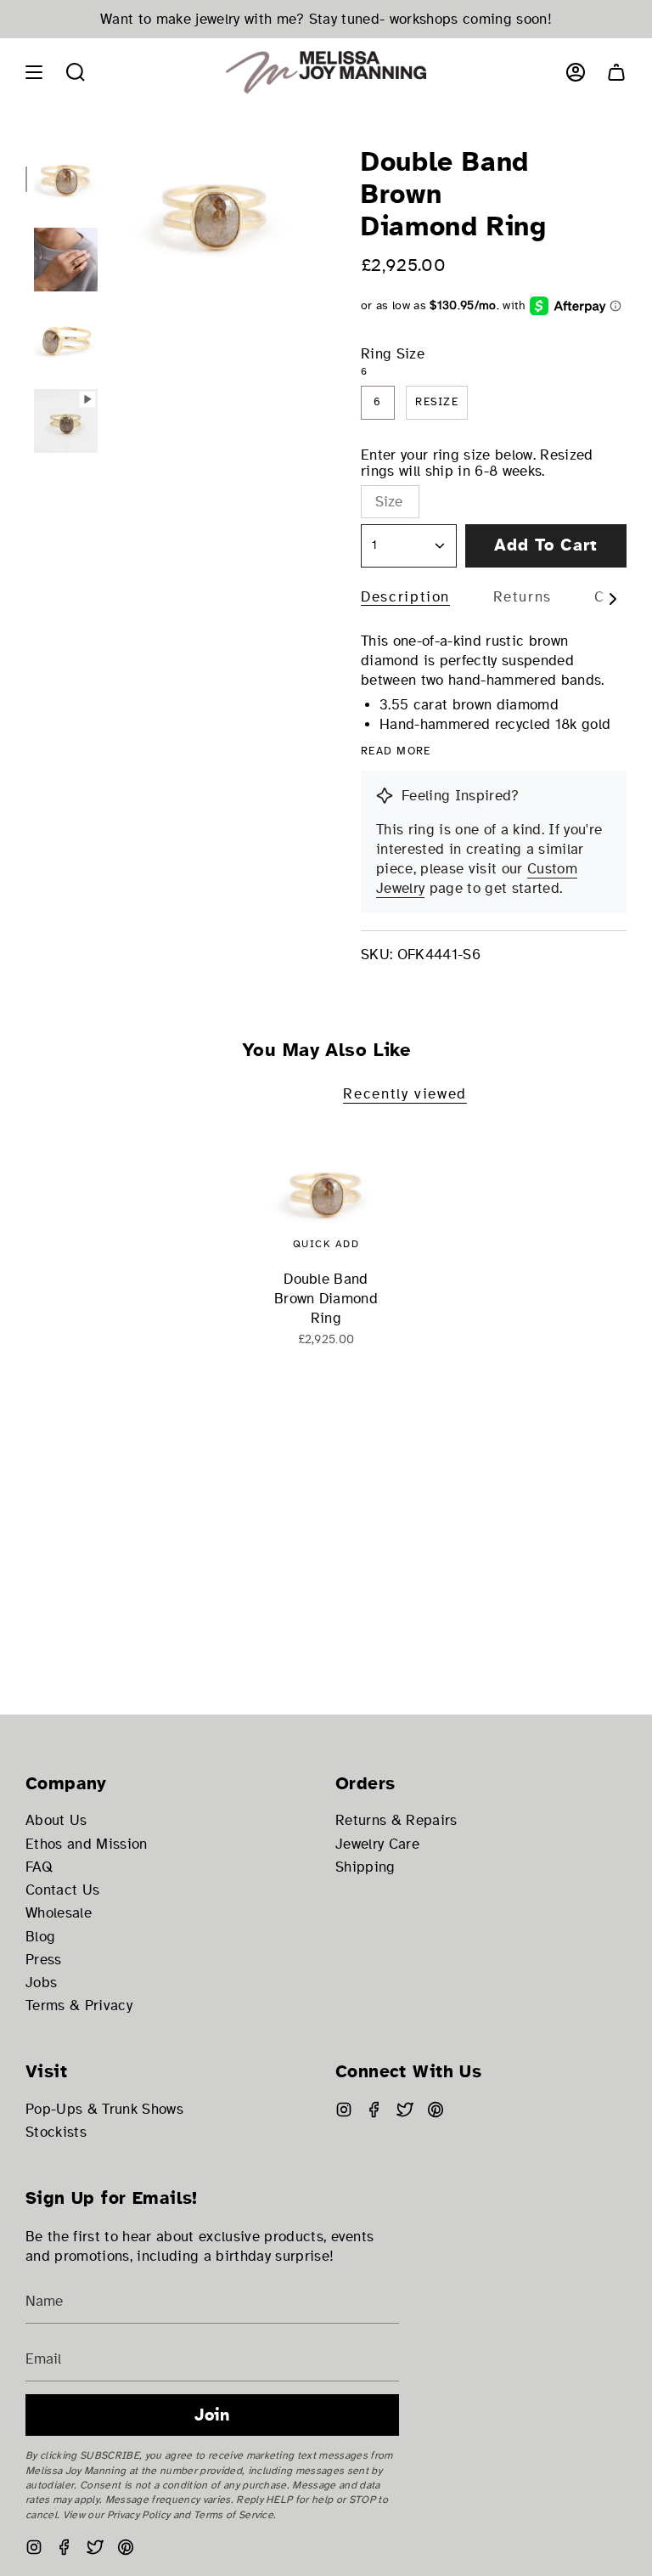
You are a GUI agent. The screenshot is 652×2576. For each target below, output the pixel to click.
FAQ (39, 1867)
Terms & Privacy (79, 2005)
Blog (40, 1937)
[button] (76, 72)
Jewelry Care (377, 1844)
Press (44, 1960)
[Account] (576, 72)
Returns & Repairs (396, 1820)
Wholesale (59, 1913)
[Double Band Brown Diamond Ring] (326, 1193)
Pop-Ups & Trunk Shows (104, 2109)
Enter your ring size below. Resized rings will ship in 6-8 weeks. (477, 463)
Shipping (365, 1867)
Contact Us (62, 1890)
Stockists (56, 2132)
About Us (56, 1820)
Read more (396, 751)
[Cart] (616, 72)
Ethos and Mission (87, 1844)
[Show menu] (34, 72)
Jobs (41, 1983)
